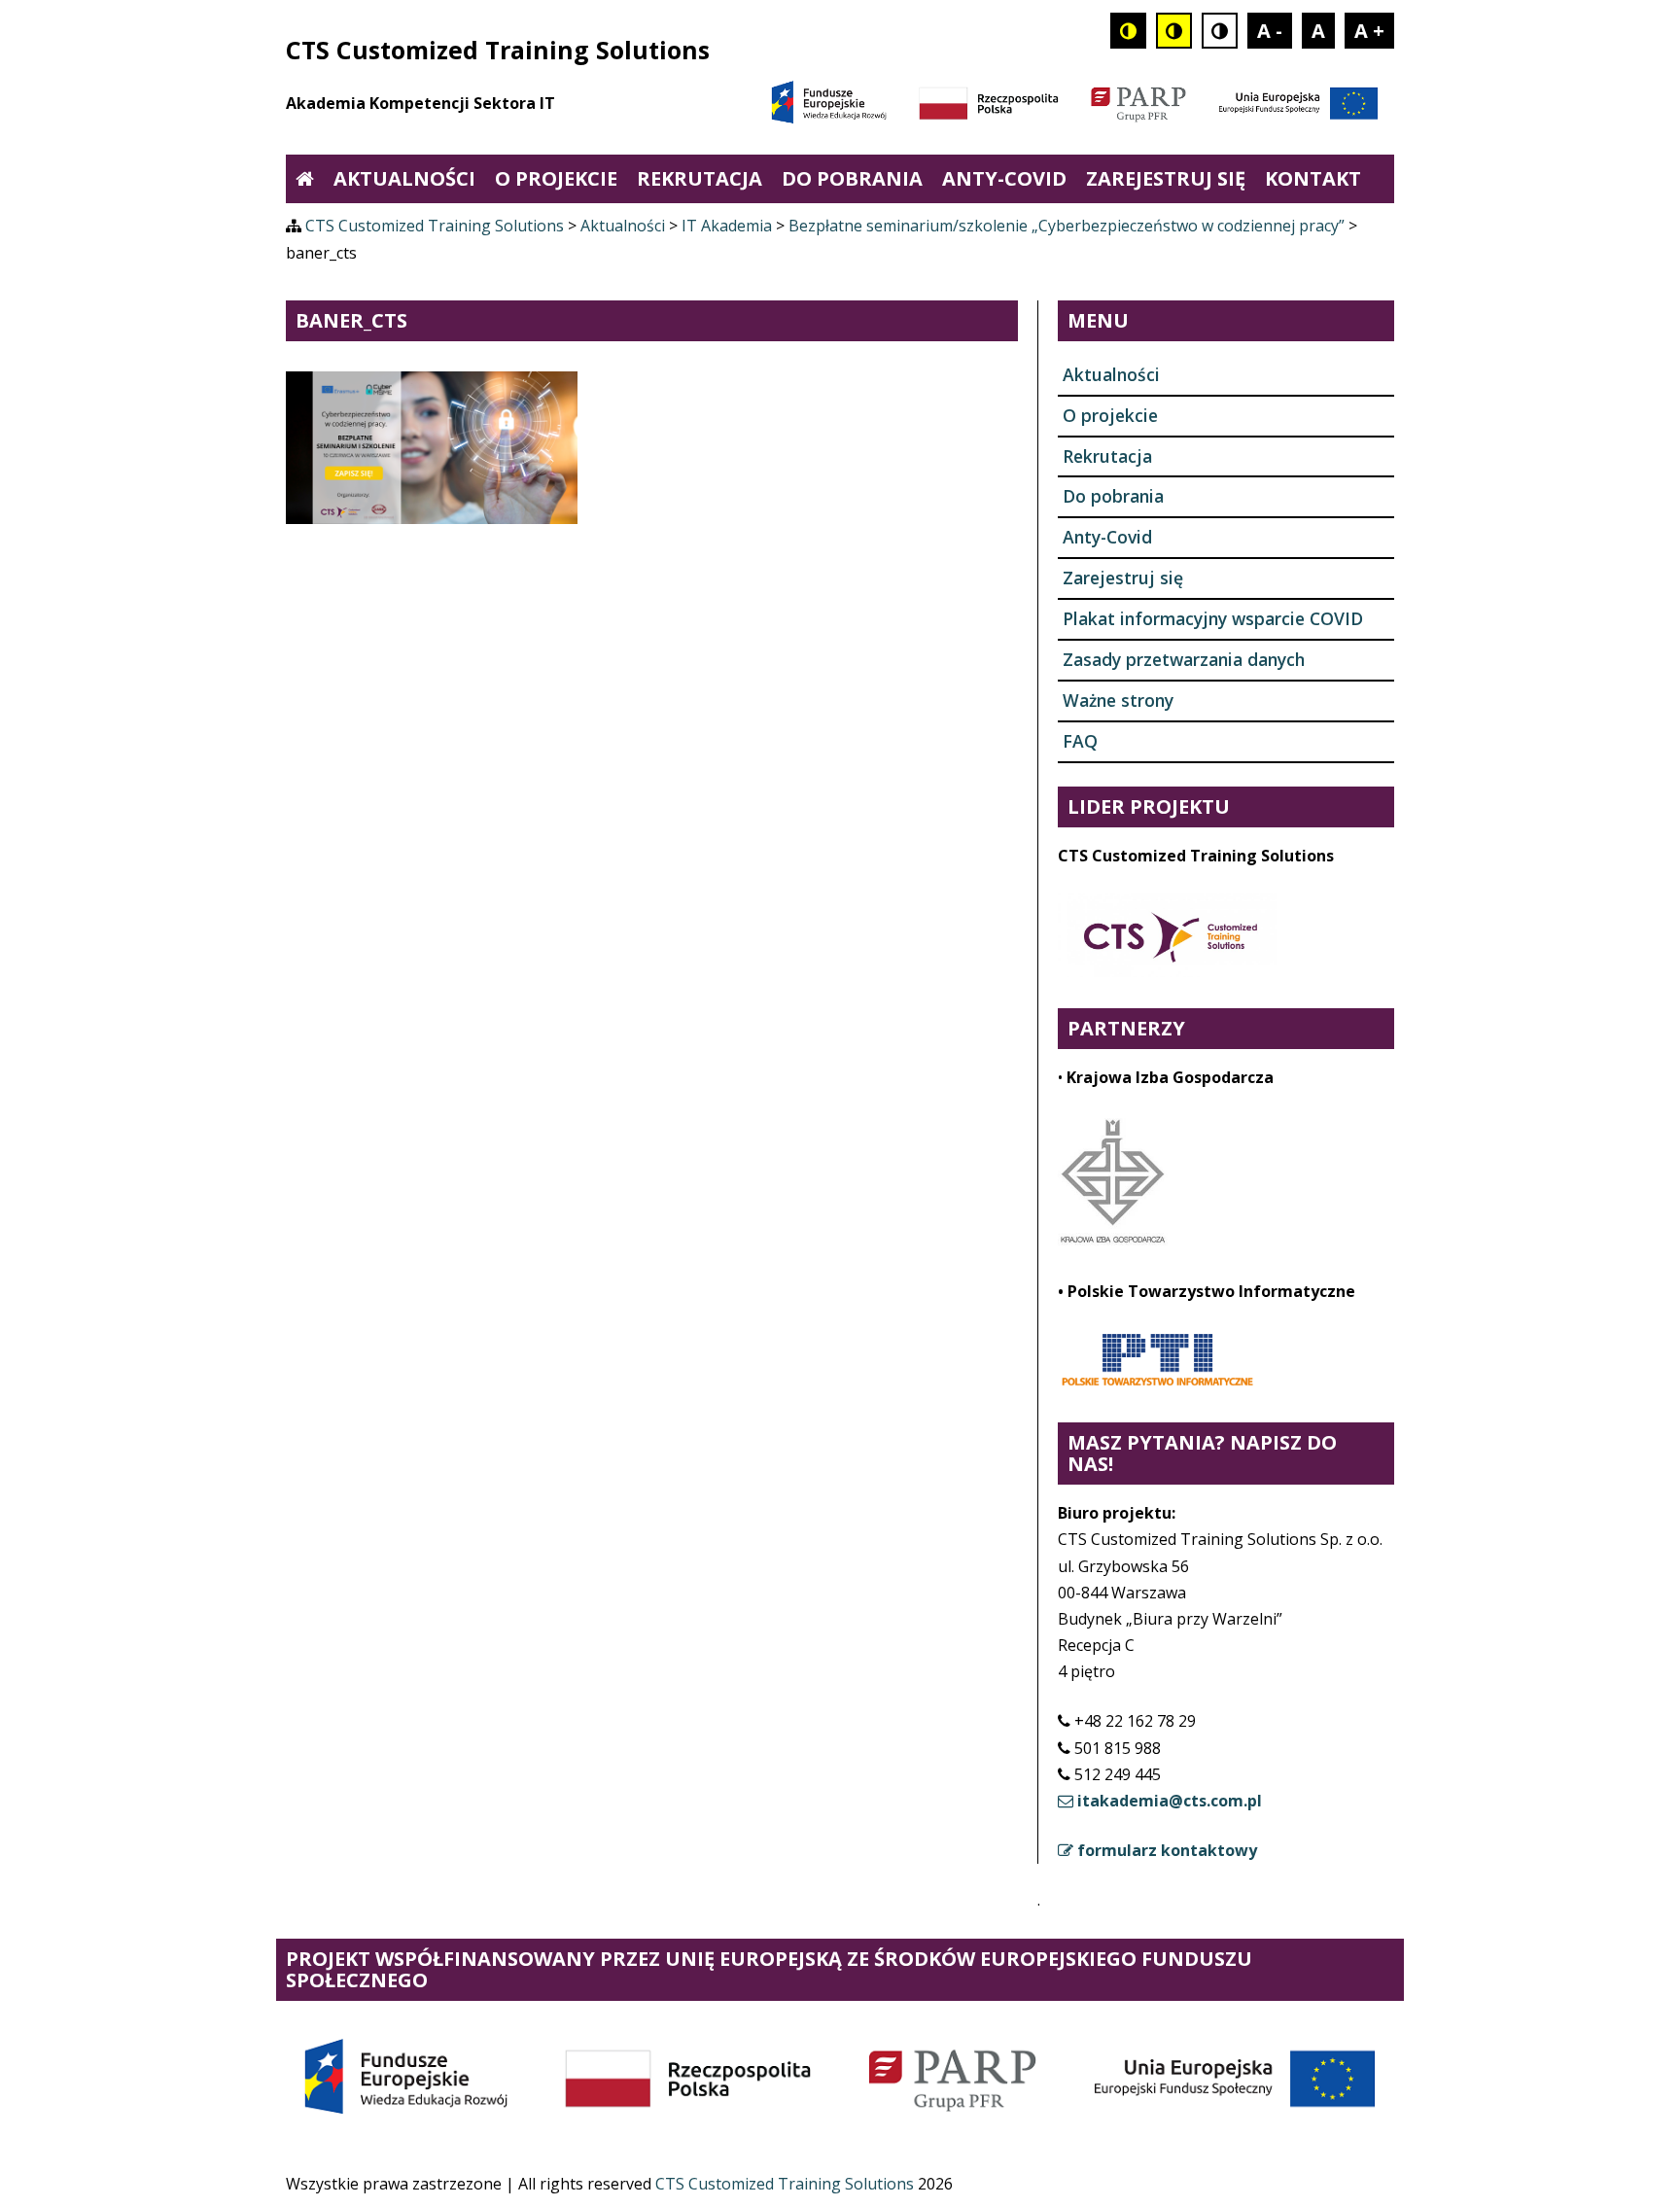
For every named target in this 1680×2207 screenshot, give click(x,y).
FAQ (1080, 741)
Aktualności (404, 178)
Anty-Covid (1004, 178)
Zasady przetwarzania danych (1184, 659)
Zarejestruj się (1166, 178)
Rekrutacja (700, 178)
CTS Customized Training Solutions (787, 2184)
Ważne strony (1118, 700)
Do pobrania (852, 178)
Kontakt (1313, 178)
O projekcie (556, 178)
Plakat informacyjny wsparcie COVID (1213, 618)
